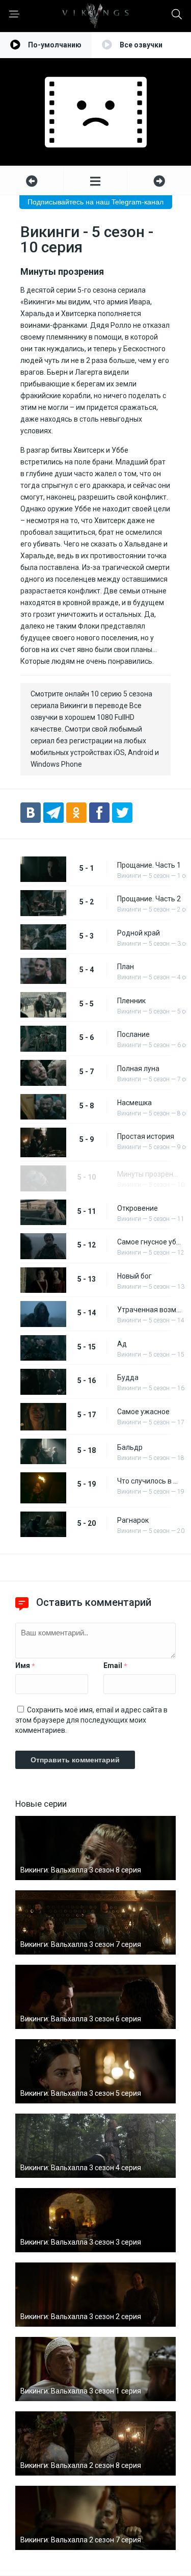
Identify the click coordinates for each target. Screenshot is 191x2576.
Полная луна (138, 1069)
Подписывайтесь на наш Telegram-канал (95, 202)
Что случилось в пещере (149, 1481)
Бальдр (130, 1447)
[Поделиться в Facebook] (99, 813)
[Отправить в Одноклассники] (76, 813)
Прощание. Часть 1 (149, 865)
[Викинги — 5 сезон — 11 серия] (159, 181)
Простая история (146, 1136)
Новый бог (134, 1276)
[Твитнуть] (122, 813)
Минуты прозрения (149, 1174)
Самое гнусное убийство (149, 1242)
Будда (128, 1377)
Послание (133, 1034)
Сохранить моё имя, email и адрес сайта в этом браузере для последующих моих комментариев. (91, 1720)
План (126, 967)
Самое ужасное (143, 1412)
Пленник (131, 1001)
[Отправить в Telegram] (53, 813)
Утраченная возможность (149, 1310)
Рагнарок (133, 1520)
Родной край (139, 933)
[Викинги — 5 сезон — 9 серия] (32, 181)
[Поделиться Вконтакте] (31, 813)
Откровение (138, 1208)
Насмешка (134, 1103)
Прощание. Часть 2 (149, 899)
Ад (122, 1344)
